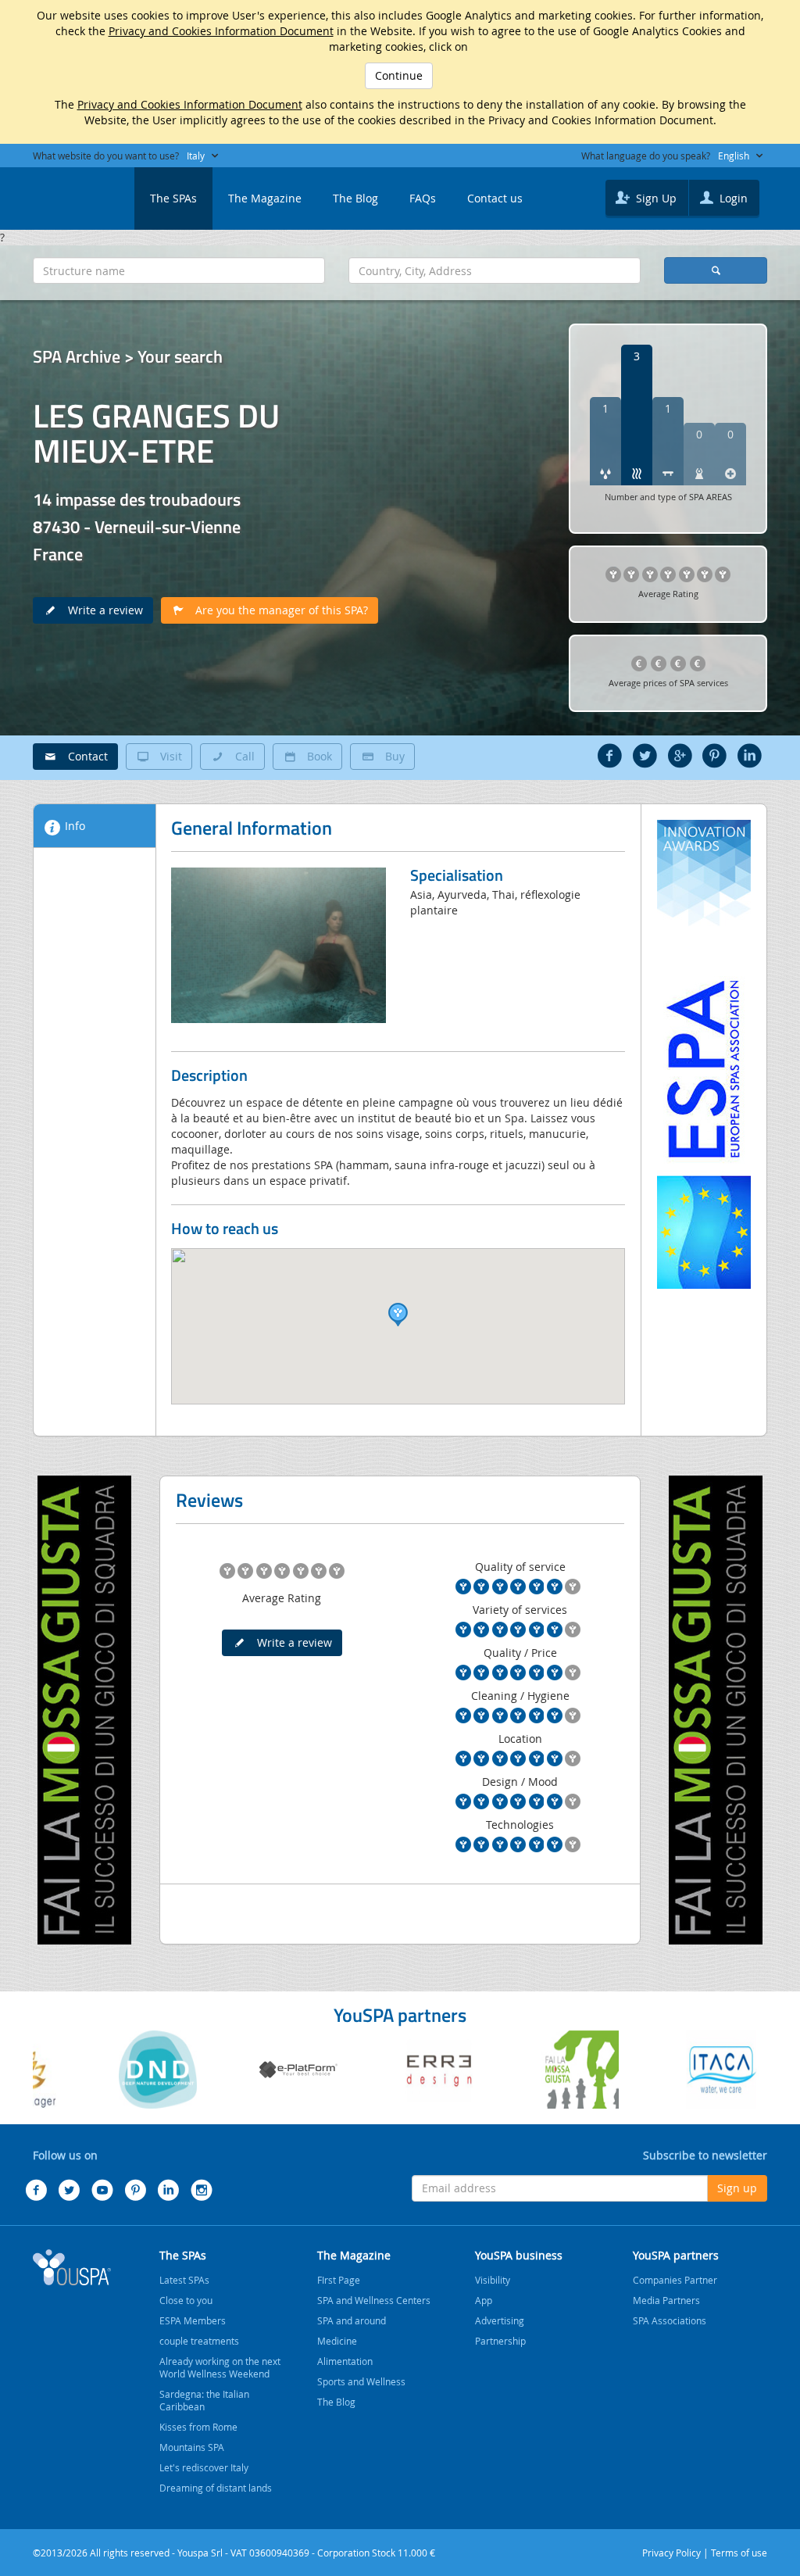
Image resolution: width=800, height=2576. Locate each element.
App (484, 2300)
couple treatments (199, 2341)
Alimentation (345, 2361)
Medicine (337, 2341)
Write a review (101, 610)
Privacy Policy (671, 2553)
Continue (399, 75)
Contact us (495, 198)
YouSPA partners (676, 2255)
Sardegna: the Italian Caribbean (204, 2400)
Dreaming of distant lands (216, 2488)
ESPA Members (193, 2320)
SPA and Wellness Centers (374, 2300)
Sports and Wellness (361, 2381)
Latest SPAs (184, 2280)
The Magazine (265, 198)
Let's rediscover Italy (204, 2467)
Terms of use (739, 2553)
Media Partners (666, 2300)
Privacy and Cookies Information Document (221, 31)
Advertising (500, 2320)
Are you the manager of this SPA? (277, 610)
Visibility (493, 2280)
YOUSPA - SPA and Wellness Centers (72, 194)
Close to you (186, 2300)
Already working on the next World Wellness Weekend (220, 2367)
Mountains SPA (192, 2447)
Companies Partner (675, 2280)
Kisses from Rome (198, 2427)
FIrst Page (339, 2280)
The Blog (355, 198)
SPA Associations (670, 2320)
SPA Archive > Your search (128, 356)
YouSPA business (519, 2255)
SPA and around (352, 2320)
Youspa (72, 2267)
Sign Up (655, 198)
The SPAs (173, 198)
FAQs (423, 198)
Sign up (737, 2188)
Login (732, 198)
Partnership (500, 2341)
